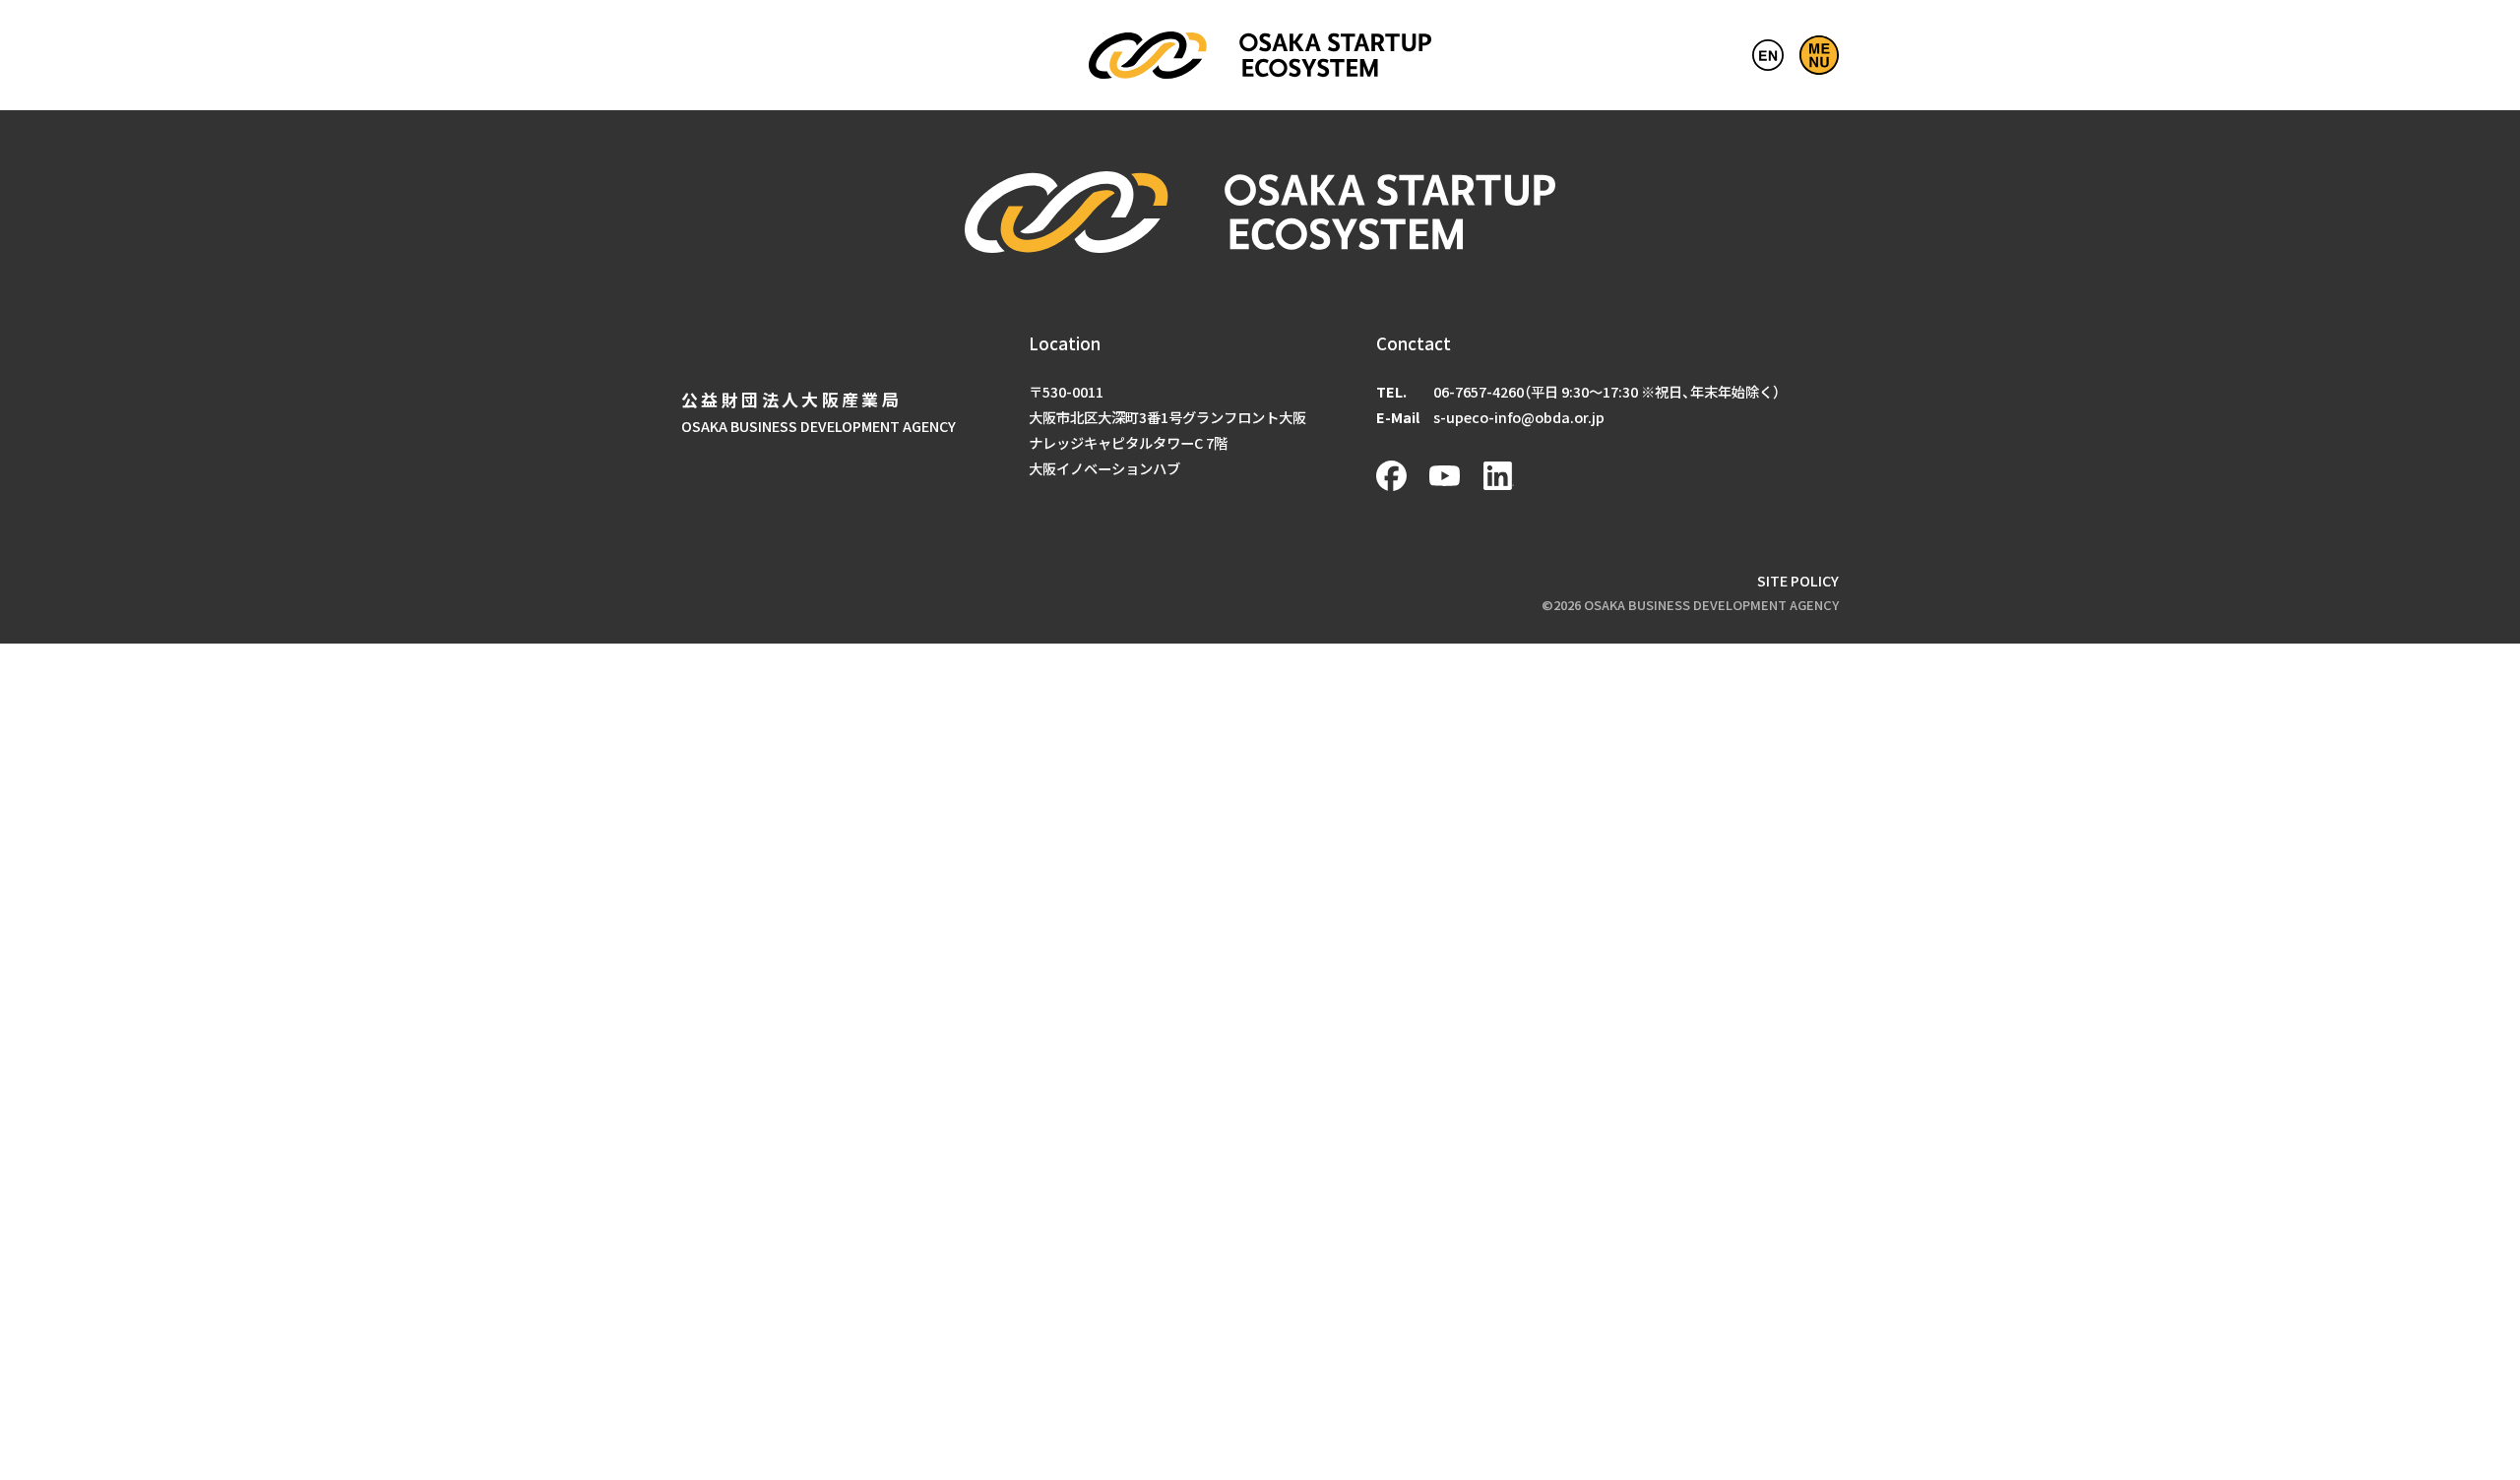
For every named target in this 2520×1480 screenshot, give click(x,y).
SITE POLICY (1798, 580)
